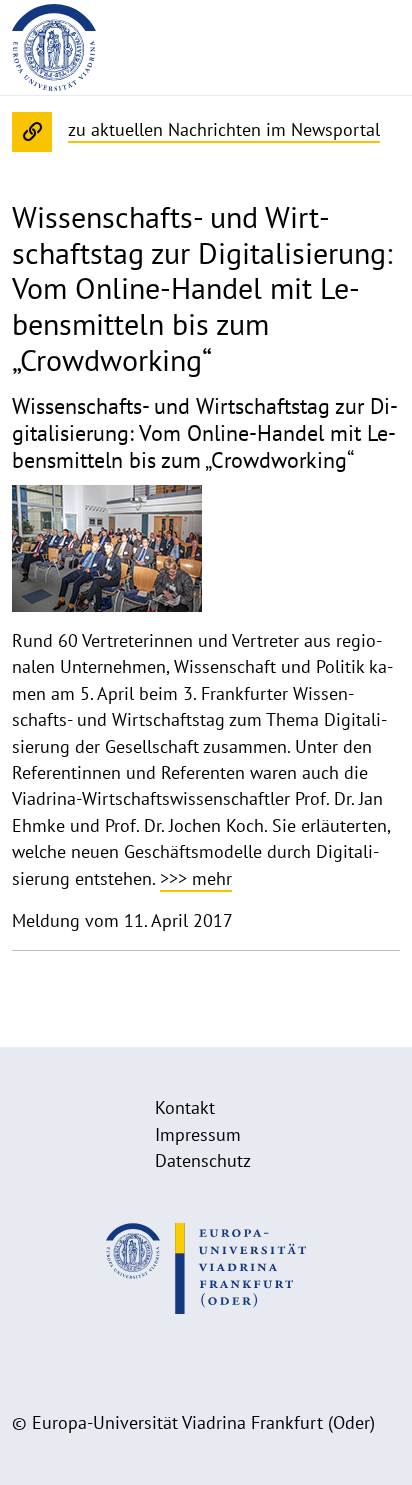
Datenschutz (203, 1160)
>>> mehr (196, 878)
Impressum (198, 1134)
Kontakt (185, 1107)
